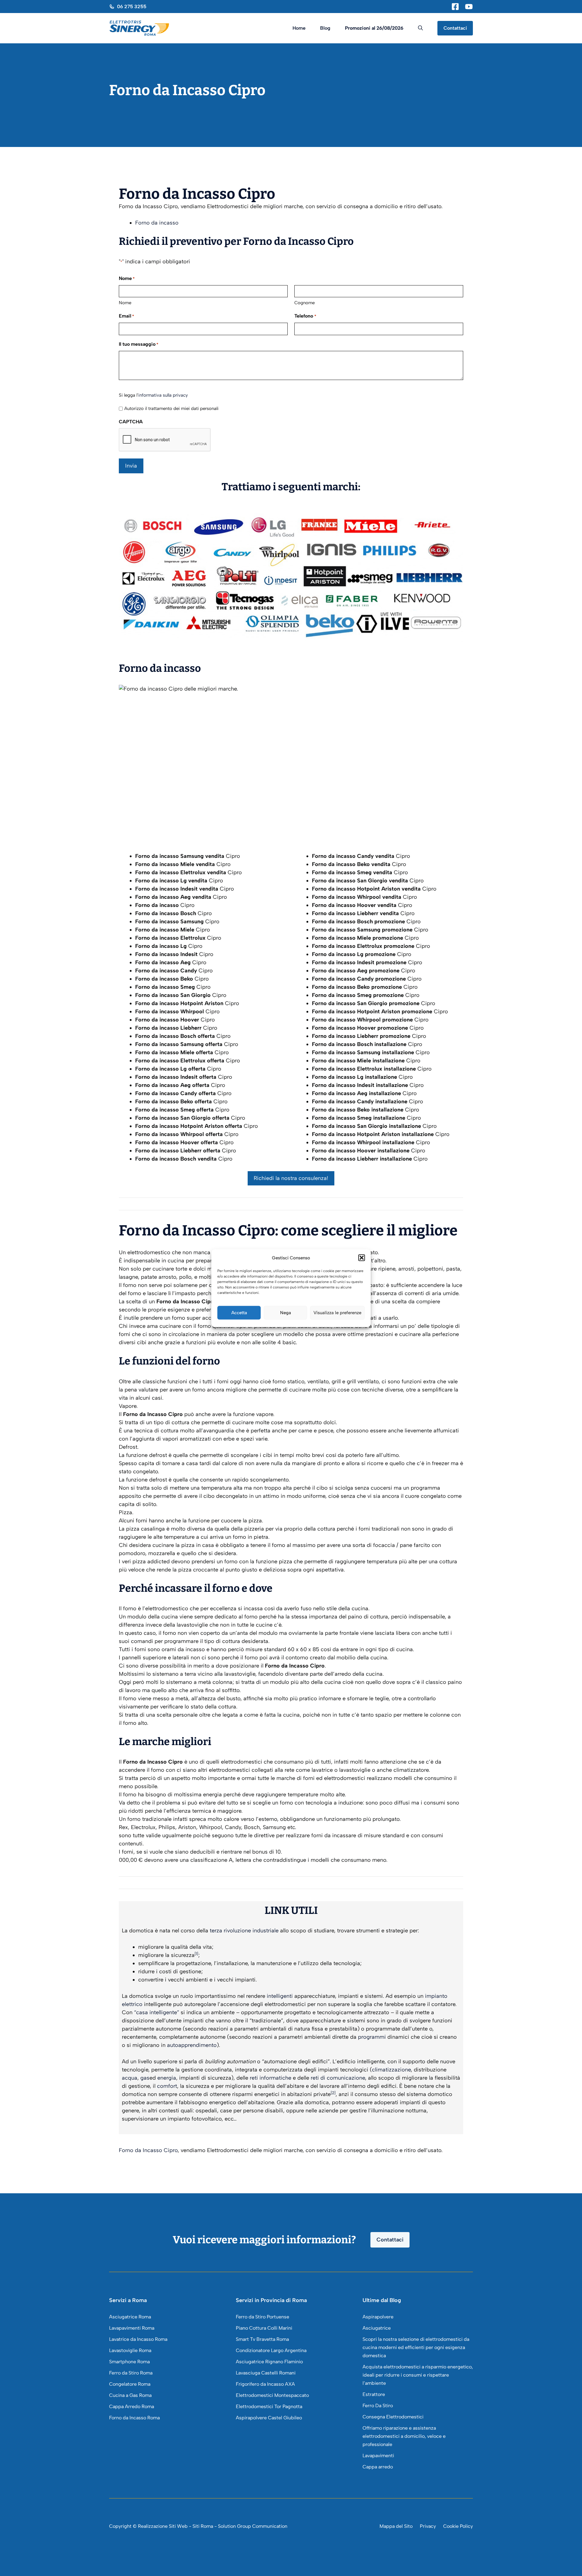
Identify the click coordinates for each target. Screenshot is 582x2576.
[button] (362, 1258)
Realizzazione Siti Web (163, 2526)
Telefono (305, 316)
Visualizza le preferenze (337, 1313)
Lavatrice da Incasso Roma (138, 2339)
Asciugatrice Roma (130, 2317)
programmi (372, 2037)
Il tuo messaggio (139, 344)
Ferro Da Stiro (378, 2406)
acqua (130, 2078)
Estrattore (374, 2394)
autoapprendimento (192, 2045)
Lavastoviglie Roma (130, 2350)
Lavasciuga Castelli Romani (266, 2373)
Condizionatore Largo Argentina (271, 2350)
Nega (286, 1313)
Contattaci (455, 28)
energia (167, 2078)
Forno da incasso (157, 223)
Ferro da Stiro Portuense (263, 2317)
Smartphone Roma (129, 2362)
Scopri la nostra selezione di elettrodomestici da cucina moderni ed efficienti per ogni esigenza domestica (416, 2347)
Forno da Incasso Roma (134, 2418)
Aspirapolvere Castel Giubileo (269, 2418)
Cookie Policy (458, 2526)
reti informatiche (271, 2078)
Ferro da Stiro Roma (131, 2373)
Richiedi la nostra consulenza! (291, 1178)
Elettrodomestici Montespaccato (272, 2395)
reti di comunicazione (338, 2078)
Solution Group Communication (253, 2526)
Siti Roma (203, 2526)
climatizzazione (391, 2070)
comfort (167, 2086)
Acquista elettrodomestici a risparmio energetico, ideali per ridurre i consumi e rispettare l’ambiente (418, 2375)
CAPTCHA (131, 422)
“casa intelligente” (157, 2012)
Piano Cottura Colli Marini (264, 2328)
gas (145, 2078)
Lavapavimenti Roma (132, 2328)
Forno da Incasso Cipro (148, 2150)
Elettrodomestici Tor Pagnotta (269, 2406)
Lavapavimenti (378, 2456)
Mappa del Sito (396, 2526)
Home (299, 28)
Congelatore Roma (130, 2384)
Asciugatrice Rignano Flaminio (269, 2362)
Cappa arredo (378, 2467)
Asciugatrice (377, 2328)
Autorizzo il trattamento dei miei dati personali (171, 408)
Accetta (239, 1313)
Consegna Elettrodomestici (393, 2417)
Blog (325, 28)
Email (126, 316)
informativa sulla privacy (163, 395)
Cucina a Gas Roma (130, 2395)
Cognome (304, 303)
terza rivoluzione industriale (244, 1931)
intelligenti (280, 1996)
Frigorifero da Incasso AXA (265, 2384)
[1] (196, 1954)
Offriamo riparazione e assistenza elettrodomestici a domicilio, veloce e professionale (404, 2436)
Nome (125, 303)
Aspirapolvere (378, 2317)
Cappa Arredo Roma (132, 2406)
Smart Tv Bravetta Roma (262, 2339)
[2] (333, 2093)
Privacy (428, 2526)
